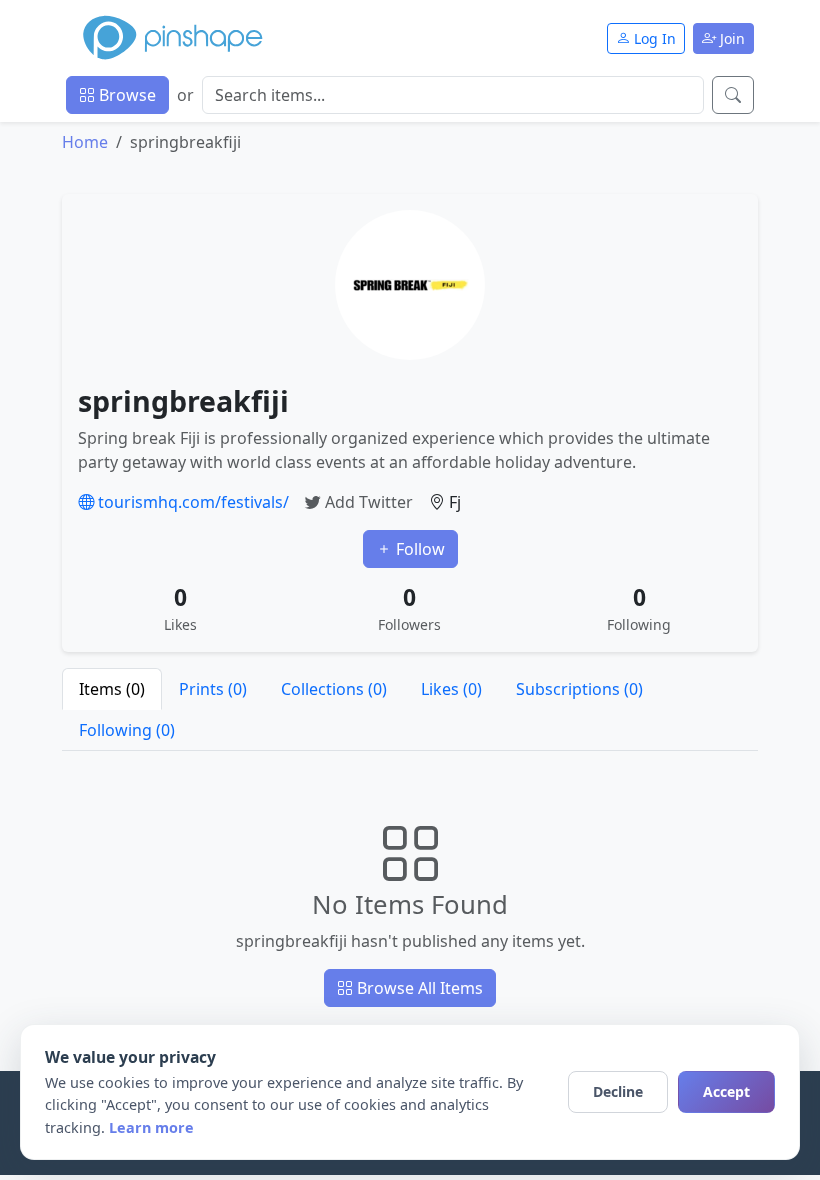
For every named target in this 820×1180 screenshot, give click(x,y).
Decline (618, 1091)
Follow (418, 549)
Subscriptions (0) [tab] (579, 689)
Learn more (151, 1127)
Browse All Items (418, 988)
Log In (653, 38)
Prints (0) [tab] (213, 689)
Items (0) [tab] (112, 689)
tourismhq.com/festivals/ (191, 502)
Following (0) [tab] (127, 730)
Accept (726, 1091)
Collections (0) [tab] (334, 689)
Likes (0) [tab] (451, 689)
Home (85, 142)
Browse (125, 95)
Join (730, 38)
